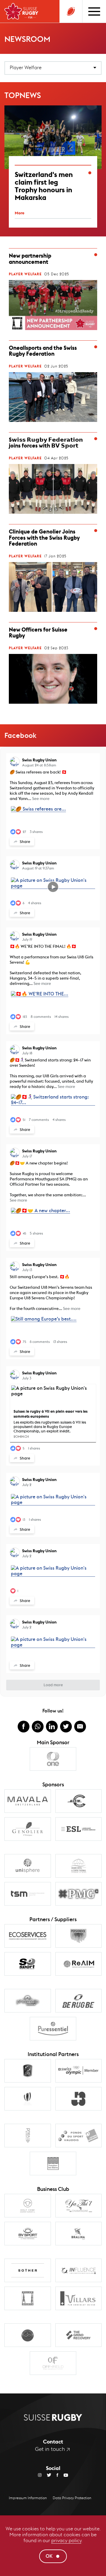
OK (49, 2556)
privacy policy (66, 2541)
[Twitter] (46, 2475)
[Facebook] (55, 2475)
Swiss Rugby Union (39, 760)
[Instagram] (40, 2475)
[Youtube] (63, 2475)
